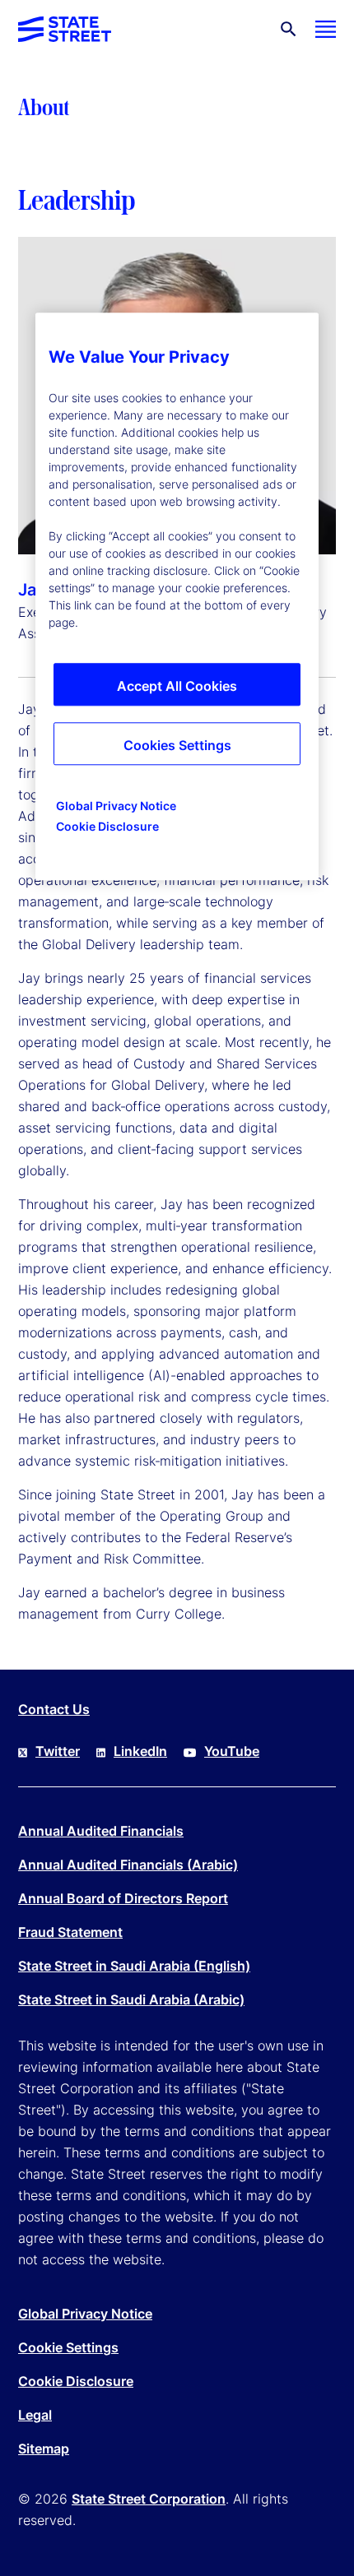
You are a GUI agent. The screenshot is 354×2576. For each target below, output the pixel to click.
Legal (35, 2415)
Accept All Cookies (177, 686)
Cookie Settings (68, 2347)
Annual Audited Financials (101, 1831)
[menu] (326, 29)
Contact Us (54, 1709)
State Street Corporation (149, 2499)
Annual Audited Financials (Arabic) (128, 1865)
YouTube (232, 1751)
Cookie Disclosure (76, 2381)
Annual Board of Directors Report (123, 1898)
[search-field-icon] (289, 29)
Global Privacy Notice (85, 2314)
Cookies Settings (177, 745)
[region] (177, 596)
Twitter (58, 1751)
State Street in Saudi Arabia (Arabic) (131, 1999)
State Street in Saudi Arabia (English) (134, 1966)
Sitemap (44, 2449)
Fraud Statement (70, 1932)
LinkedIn (140, 1751)
